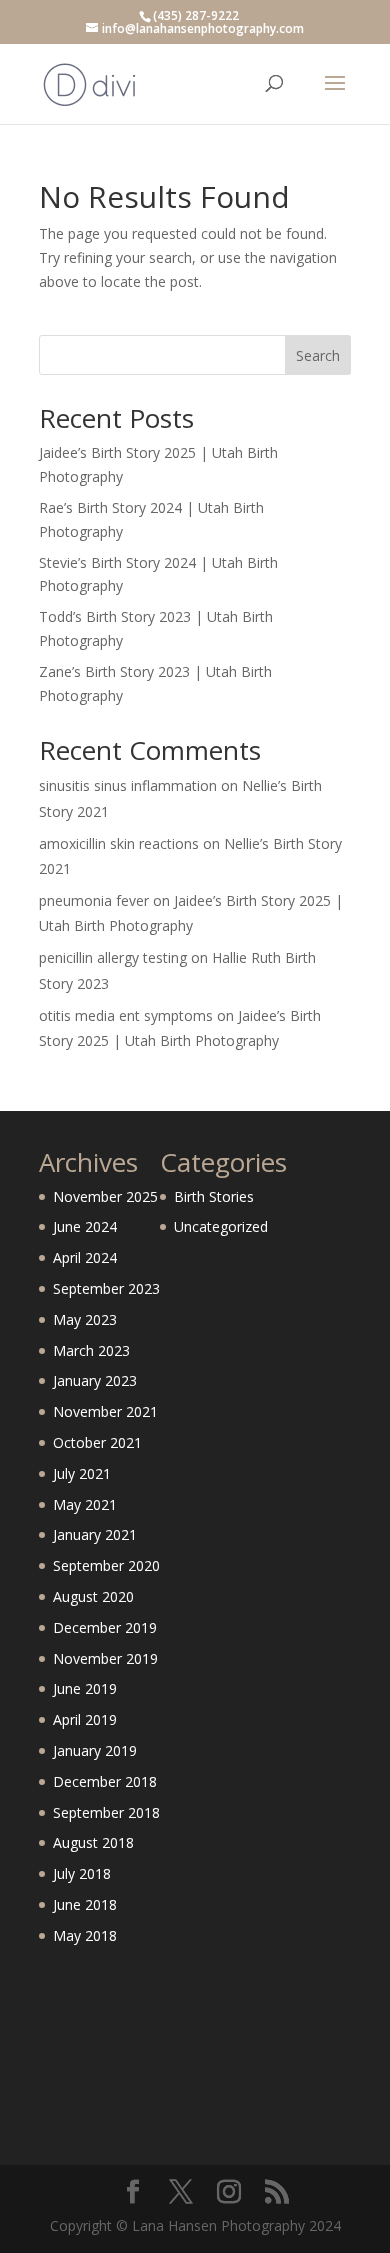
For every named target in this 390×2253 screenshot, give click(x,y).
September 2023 (106, 1288)
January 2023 (95, 1380)
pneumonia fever (94, 900)
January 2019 (95, 1750)
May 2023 (85, 1319)
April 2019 (85, 1719)
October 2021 (97, 1442)
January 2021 (95, 1534)
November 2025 (105, 1196)
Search (318, 355)
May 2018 (85, 1935)
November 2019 (105, 1658)
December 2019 (105, 1627)
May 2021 (85, 1504)
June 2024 (85, 1226)
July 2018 (82, 1873)
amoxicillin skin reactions (119, 843)
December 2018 (105, 1781)
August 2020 (93, 1596)
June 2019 (85, 1688)
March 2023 (91, 1350)
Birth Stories (214, 1196)
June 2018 (85, 1904)
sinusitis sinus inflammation (128, 785)
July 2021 (82, 1473)
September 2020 (106, 1565)
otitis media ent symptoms (126, 1015)
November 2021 (105, 1411)
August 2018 (93, 1842)
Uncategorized (221, 1226)
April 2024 (85, 1257)
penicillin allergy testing (113, 957)
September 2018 (106, 1812)
